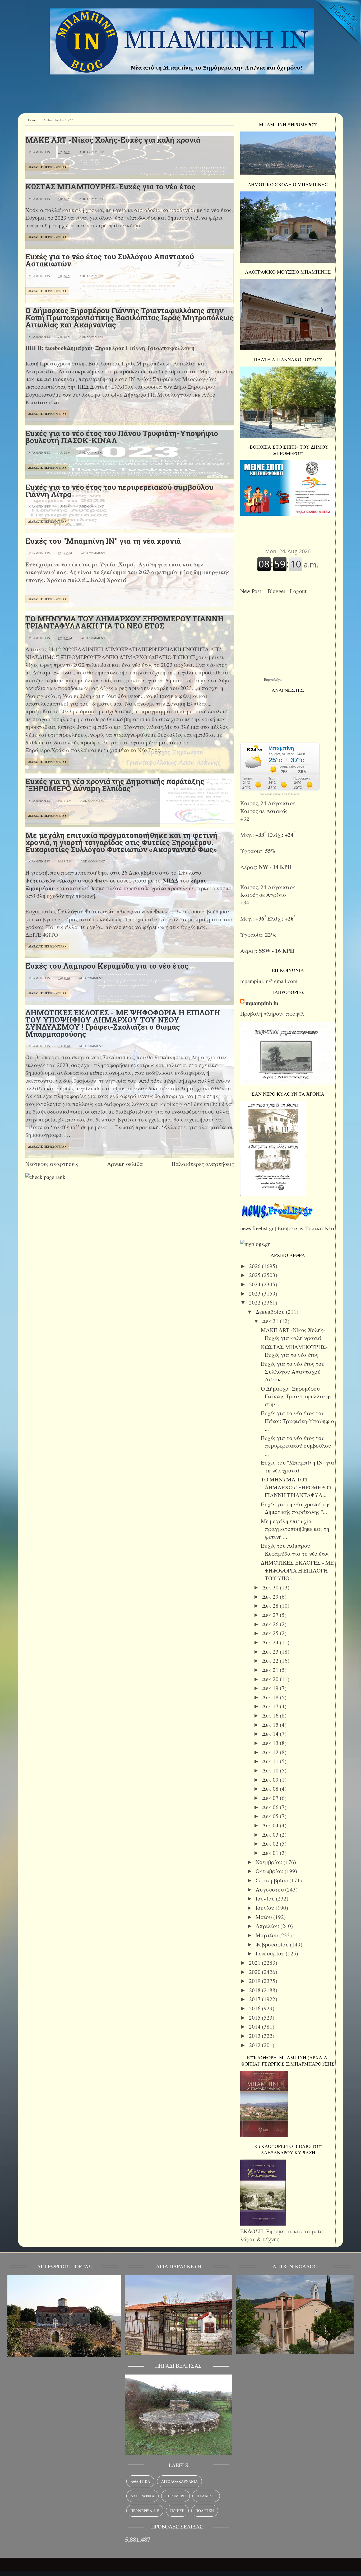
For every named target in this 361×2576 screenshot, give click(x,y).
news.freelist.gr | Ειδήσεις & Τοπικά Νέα (287, 1228)
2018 (255, 1990)
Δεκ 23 (271, 1651)
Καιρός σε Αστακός (265, 811)
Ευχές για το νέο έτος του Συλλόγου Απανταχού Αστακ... (293, 1371)
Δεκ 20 (271, 1679)
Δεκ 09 (271, 1780)
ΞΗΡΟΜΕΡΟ (175, 2496)
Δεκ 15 (271, 1725)
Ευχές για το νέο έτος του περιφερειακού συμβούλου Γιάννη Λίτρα (119, 491)
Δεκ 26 (271, 1624)
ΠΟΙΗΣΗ (177, 2511)
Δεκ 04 (271, 1825)
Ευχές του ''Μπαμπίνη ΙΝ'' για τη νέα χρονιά (103, 541)
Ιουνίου (266, 1908)
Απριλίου (268, 1926)
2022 (255, 1302)
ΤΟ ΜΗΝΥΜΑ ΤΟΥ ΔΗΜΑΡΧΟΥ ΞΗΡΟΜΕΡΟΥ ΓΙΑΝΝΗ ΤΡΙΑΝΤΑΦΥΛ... (297, 1487)
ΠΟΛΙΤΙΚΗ (205, 2511)
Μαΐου (264, 1917)
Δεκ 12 (271, 1752)
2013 (255, 2036)
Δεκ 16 (271, 1715)
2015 (255, 2017)
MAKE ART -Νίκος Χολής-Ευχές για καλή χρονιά (113, 140)
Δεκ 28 (271, 1606)
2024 (255, 1284)
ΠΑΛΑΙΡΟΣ (206, 2496)
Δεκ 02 (271, 1843)
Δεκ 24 (271, 1642)
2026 (255, 1266)
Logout (300, 591)
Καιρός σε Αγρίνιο (264, 895)
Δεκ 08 (271, 1789)
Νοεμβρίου (270, 1862)
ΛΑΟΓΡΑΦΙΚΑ (142, 2496)
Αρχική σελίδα (125, 1164)
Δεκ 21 (271, 1670)
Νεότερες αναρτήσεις (52, 1164)
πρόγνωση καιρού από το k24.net (280, 794)
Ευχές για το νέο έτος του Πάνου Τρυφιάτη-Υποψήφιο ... (297, 1421)
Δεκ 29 (271, 1597)
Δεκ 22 (271, 1660)
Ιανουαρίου (271, 1953)
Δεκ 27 (271, 1615)
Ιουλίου (266, 1898)
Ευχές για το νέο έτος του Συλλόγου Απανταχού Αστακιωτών (110, 260)
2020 (255, 1972)
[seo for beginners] (45, 1177)
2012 (255, 2045)
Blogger (278, 591)
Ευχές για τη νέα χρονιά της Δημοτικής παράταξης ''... (296, 1508)
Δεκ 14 (271, 1734)
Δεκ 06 (271, 1807)
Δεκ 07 (271, 1798)
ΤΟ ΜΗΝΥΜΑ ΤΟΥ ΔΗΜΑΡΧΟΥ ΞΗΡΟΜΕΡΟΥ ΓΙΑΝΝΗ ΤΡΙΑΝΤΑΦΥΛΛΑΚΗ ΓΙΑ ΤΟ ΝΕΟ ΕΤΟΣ (124, 622)
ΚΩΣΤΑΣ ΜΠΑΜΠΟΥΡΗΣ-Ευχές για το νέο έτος (110, 187)
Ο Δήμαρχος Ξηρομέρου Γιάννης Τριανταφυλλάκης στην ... (296, 1396)
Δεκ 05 (271, 1816)
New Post (252, 591)
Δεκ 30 (271, 1587)
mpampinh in (262, 1003)
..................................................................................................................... (77, 2572)
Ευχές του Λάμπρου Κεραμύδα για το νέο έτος (107, 966)
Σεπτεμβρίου (272, 1880)
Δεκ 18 (271, 1697)
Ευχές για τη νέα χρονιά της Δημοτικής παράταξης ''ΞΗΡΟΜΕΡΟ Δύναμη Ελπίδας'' (115, 785)
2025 (255, 1275)
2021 (255, 1963)
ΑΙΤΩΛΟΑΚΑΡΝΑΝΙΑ (179, 2481)
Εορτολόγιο (273, 679)
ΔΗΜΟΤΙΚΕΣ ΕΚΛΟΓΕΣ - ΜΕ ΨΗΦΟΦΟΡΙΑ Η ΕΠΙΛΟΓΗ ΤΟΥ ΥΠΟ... (297, 1570)
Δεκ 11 (271, 1761)
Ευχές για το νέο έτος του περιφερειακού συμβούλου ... (296, 1446)
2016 (255, 2008)
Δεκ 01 (271, 1853)
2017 (255, 1999)
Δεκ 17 (271, 1706)
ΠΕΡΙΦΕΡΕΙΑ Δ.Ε (145, 2511)
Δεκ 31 (271, 1321)
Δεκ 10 (271, 1770)
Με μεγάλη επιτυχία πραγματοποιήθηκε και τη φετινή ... (295, 1529)
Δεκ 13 (271, 1743)
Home (32, 120)
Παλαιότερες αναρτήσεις (203, 1164)
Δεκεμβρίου (271, 1312)
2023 (255, 1293)
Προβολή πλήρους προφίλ (272, 1013)
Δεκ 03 (271, 1834)
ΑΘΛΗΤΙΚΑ (140, 2481)
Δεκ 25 (271, 1633)
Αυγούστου (270, 1889)
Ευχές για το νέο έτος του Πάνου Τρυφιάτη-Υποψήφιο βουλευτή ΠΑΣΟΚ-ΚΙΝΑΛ (122, 437)
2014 (255, 2026)
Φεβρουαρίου (273, 1944)
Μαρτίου (267, 1935)
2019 (255, 1981)
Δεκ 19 (271, 1688)
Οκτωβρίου (270, 1871)
